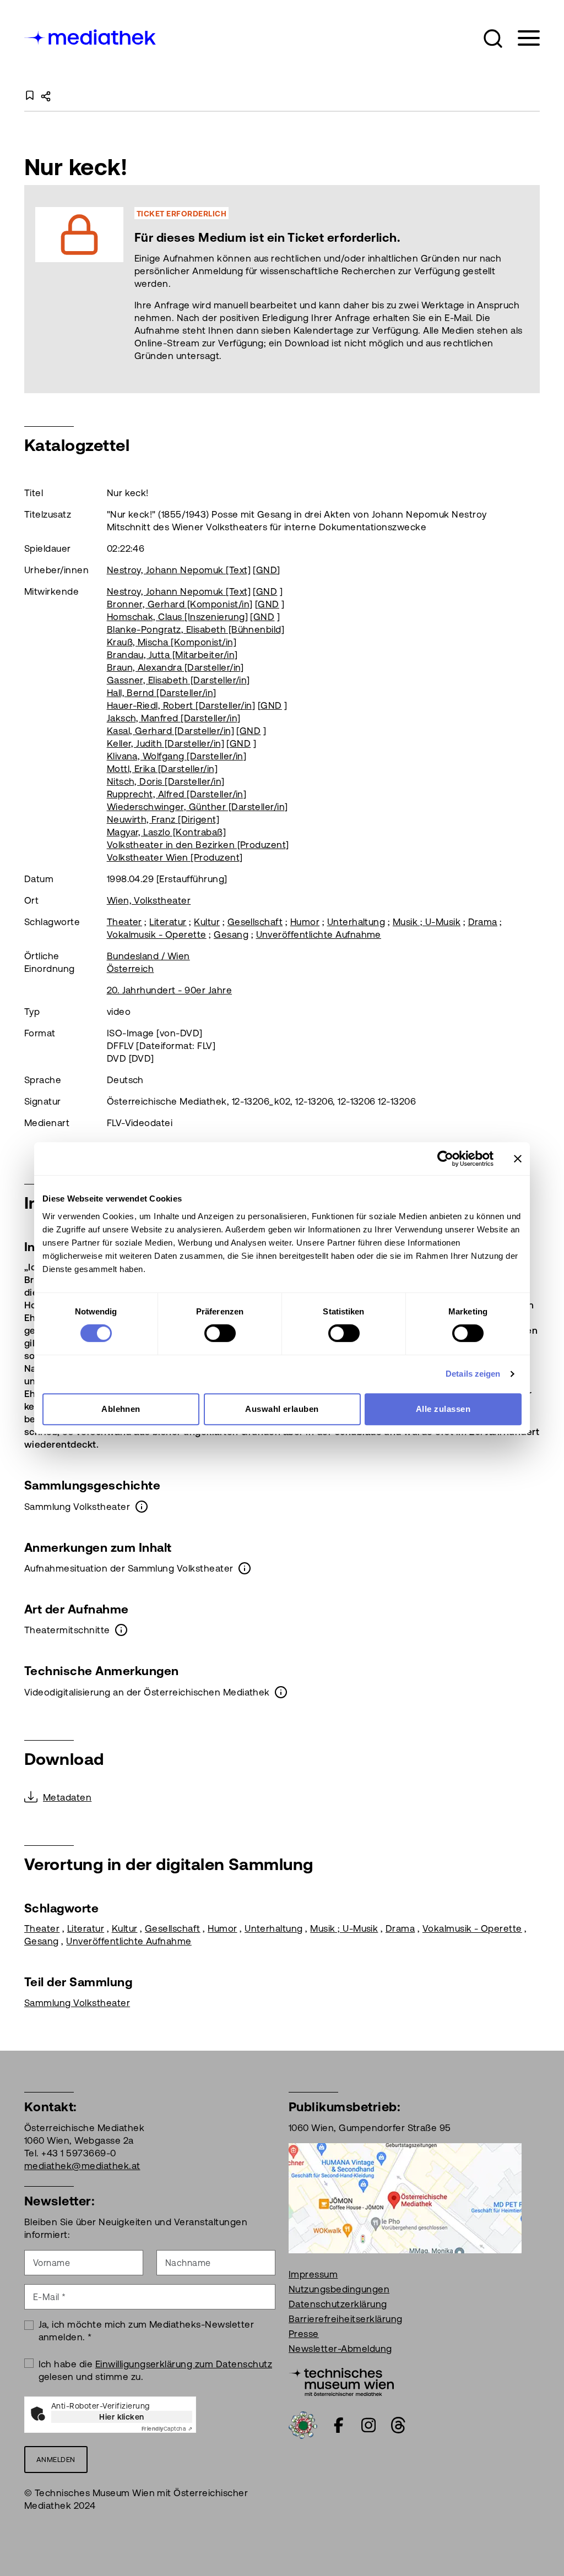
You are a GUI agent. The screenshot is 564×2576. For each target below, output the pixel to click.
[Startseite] (91, 36)
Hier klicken (122, 2417)
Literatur (168, 922)
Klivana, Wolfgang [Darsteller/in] (177, 756)
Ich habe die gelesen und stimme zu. (156, 2370)
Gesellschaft (255, 922)
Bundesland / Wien (148, 956)
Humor (305, 922)
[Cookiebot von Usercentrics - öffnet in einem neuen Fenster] (445, 1159)
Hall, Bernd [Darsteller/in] (162, 693)
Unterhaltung (356, 922)
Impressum (313, 2274)
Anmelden (56, 2460)
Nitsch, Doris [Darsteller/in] (166, 781)
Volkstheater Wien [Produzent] (175, 857)
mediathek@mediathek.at (82, 2166)
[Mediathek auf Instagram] (368, 2425)
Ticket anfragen (211, 289)
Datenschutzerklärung (338, 2304)
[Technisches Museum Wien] (341, 2381)
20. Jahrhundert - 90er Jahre (169, 990)
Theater (124, 922)
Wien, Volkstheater (149, 900)
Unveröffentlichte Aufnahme (319, 934)
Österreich (131, 969)
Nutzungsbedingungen (339, 2289)
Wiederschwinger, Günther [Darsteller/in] (197, 807)
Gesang (231, 934)
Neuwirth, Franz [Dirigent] (163, 819)
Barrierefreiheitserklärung (345, 2319)
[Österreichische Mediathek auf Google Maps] (405, 2197)
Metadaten (67, 1797)
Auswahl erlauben (282, 1409)
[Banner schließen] (518, 1159)
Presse (304, 2334)
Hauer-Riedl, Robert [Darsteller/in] (181, 705)
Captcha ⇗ (167, 2429)
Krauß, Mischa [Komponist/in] (172, 642)
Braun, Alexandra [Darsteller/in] (175, 667)
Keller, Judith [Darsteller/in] (166, 743)
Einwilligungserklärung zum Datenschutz (184, 2364)
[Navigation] (522, 38)
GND (267, 570)
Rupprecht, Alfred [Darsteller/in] (177, 794)
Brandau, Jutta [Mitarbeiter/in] (172, 655)
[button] (493, 39)
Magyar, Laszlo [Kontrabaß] (166, 832)
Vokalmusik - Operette (157, 934)
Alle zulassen (443, 1409)
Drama (483, 922)
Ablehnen (121, 1409)
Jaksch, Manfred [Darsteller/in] (174, 718)
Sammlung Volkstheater (77, 2003)
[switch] (220, 1333)
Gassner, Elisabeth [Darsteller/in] (178, 680)
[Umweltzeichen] (303, 2425)
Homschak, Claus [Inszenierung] (177, 617)
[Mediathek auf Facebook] (339, 2425)
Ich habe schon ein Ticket (336, 289)
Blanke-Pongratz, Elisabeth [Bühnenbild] (196, 629)
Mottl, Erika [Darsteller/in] (162, 769)
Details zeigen (473, 1374)
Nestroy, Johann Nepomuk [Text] (179, 570)
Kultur (207, 922)
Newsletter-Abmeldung (340, 2349)
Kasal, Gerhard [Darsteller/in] (170, 731)
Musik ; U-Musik (427, 922)
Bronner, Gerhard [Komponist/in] (180, 604)
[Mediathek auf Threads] (398, 2425)
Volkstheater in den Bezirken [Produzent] (198, 845)
